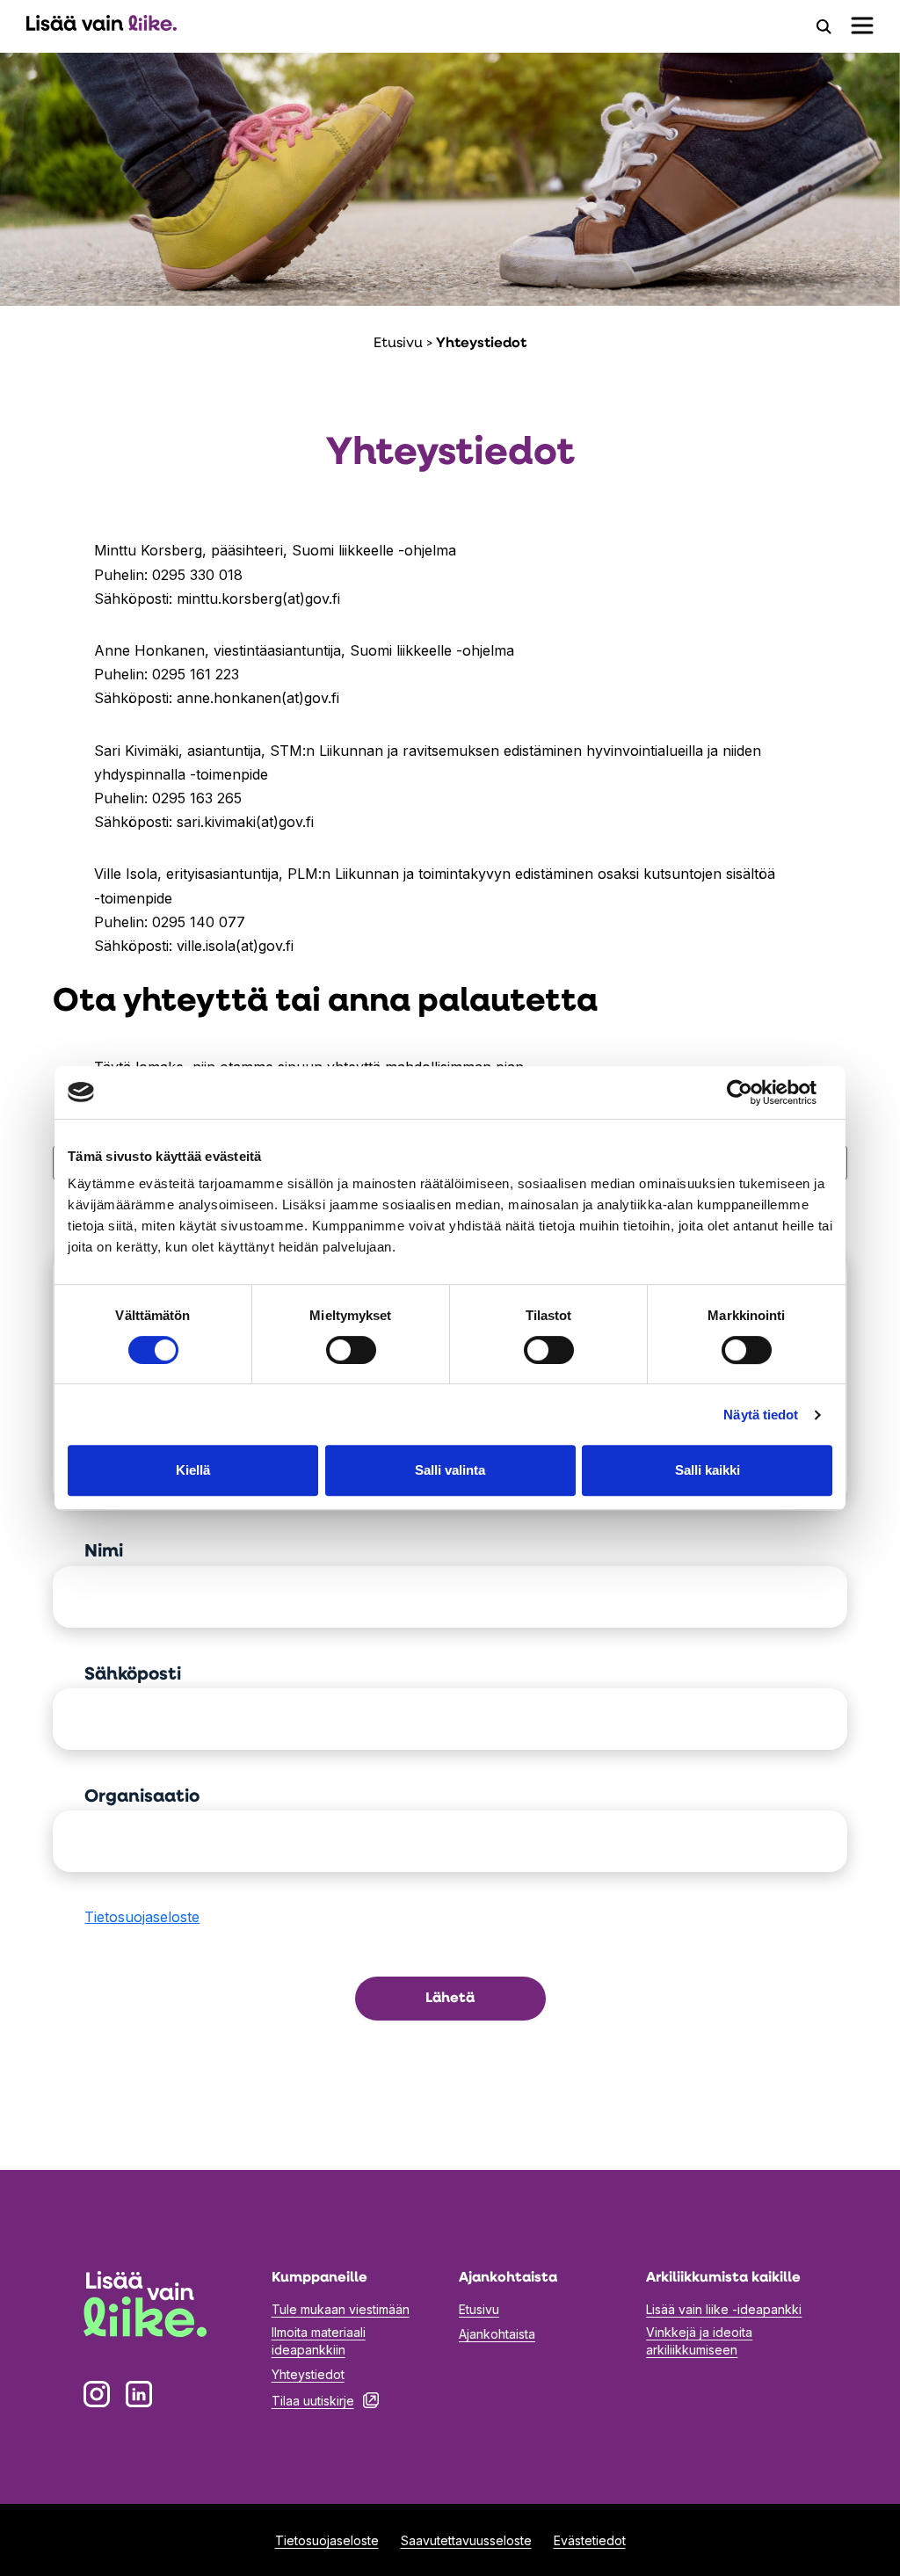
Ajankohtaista (497, 2334)
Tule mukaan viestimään (341, 2309)
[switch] (351, 1350)
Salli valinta (450, 1470)
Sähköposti (133, 1675)
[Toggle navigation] (862, 25)
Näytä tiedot (761, 1415)
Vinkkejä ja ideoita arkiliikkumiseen (699, 2341)
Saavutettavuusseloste (466, 2540)
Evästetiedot (590, 2540)
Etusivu (398, 344)
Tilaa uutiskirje (325, 2400)
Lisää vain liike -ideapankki (724, 2309)
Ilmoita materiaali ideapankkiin (319, 2341)
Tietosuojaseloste (142, 1917)
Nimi (104, 1552)
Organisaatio (142, 1797)
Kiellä (193, 1470)
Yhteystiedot (308, 2374)
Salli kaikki (708, 1470)
